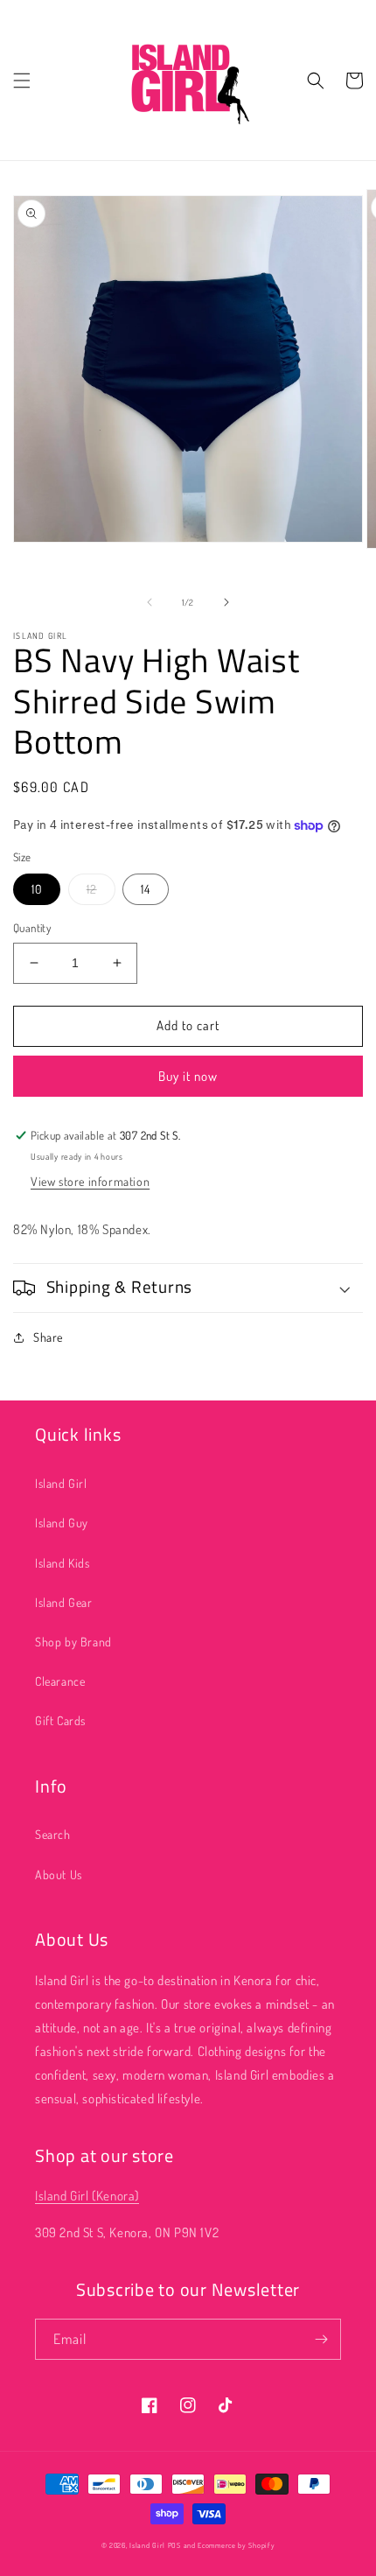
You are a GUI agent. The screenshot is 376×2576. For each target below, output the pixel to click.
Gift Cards (60, 1720)
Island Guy (62, 1523)
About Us (59, 1874)
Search (53, 1834)
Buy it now (188, 1076)
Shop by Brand (73, 1642)
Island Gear (64, 1602)
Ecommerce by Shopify (236, 2545)
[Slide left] (150, 602)
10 (37, 889)
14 (146, 889)
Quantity (32, 928)
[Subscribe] (321, 2339)
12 (92, 889)
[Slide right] (226, 602)
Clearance (60, 1681)
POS (174, 2545)
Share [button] (48, 1337)
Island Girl (61, 1483)
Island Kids (63, 1563)
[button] (22, 81)
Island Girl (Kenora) (87, 2196)
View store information (90, 1181)
